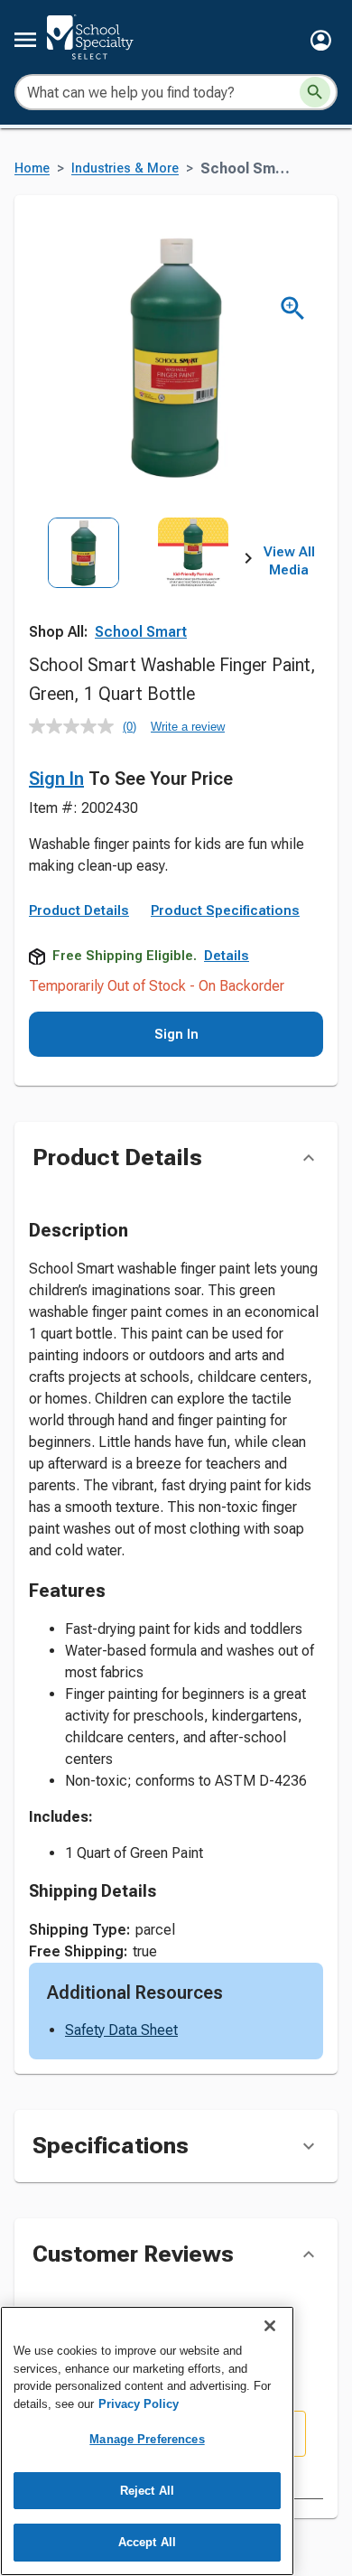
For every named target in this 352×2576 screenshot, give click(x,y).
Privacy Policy (139, 2404)
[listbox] (139, 585)
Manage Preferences (147, 2439)
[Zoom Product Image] (293, 308)
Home (32, 168)
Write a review (188, 727)
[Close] (270, 2326)
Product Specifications (225, 910)
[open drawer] (25, 40)
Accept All (147, 2542)
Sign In (56, 779)
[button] (321, 40)
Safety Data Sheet (121, 2030)
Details (227, 956)
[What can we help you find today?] (315, 92)
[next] (248, 562)
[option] (83, 585)
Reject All (147, 2491)
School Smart (141, 632)
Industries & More (125, 168)
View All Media (289, 561)
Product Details (79, 910)
